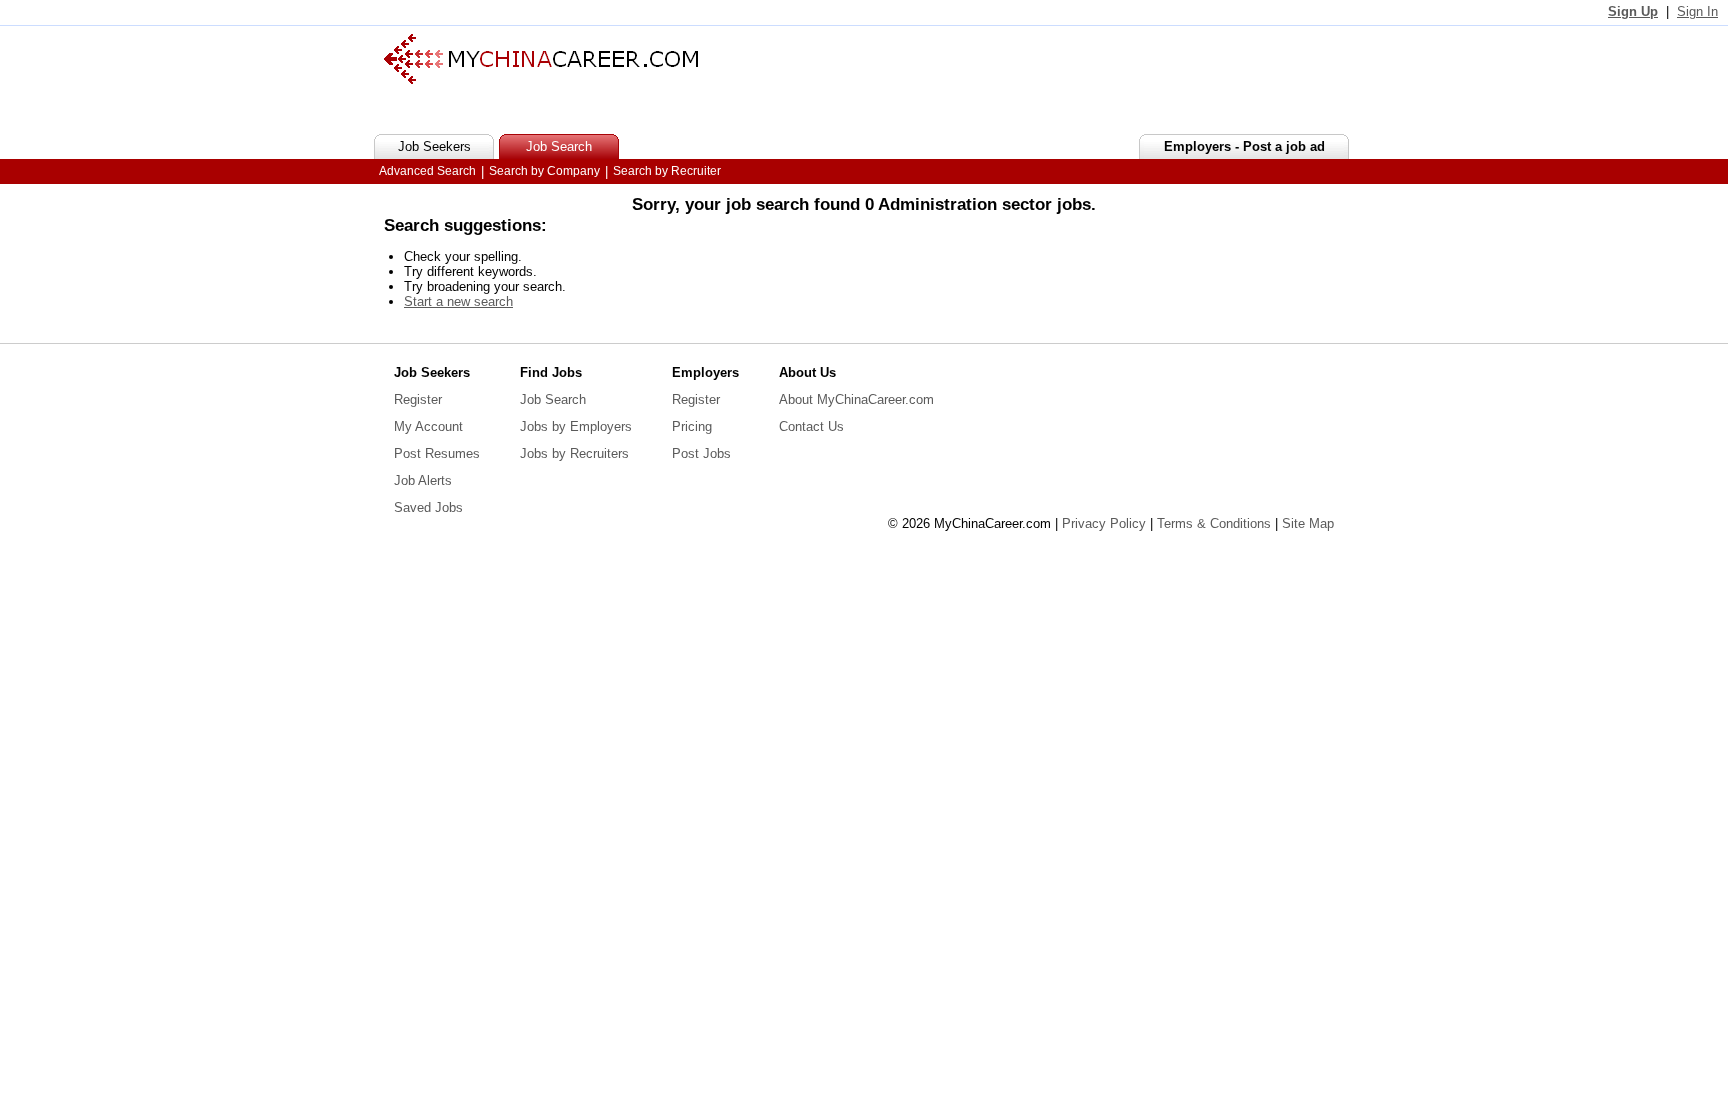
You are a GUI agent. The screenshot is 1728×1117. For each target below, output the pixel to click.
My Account (428, 426)
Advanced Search (427, 171)
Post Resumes (437, 453)
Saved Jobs (428, 507)
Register (418, 399)
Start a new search (458, 301)
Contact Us (811, 426)
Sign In (1697, 11)
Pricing (692, 426)
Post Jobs (701, 453)
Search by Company (544, 171)
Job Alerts (423, 480)
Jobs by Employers (576, 426)
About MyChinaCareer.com (856, 399)
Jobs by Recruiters (574, 453)
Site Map (1308, 523)
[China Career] (541, 79)
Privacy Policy (1104, 523)
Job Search (553, 399)
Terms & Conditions (1214, 523)
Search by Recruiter (667, 171)
